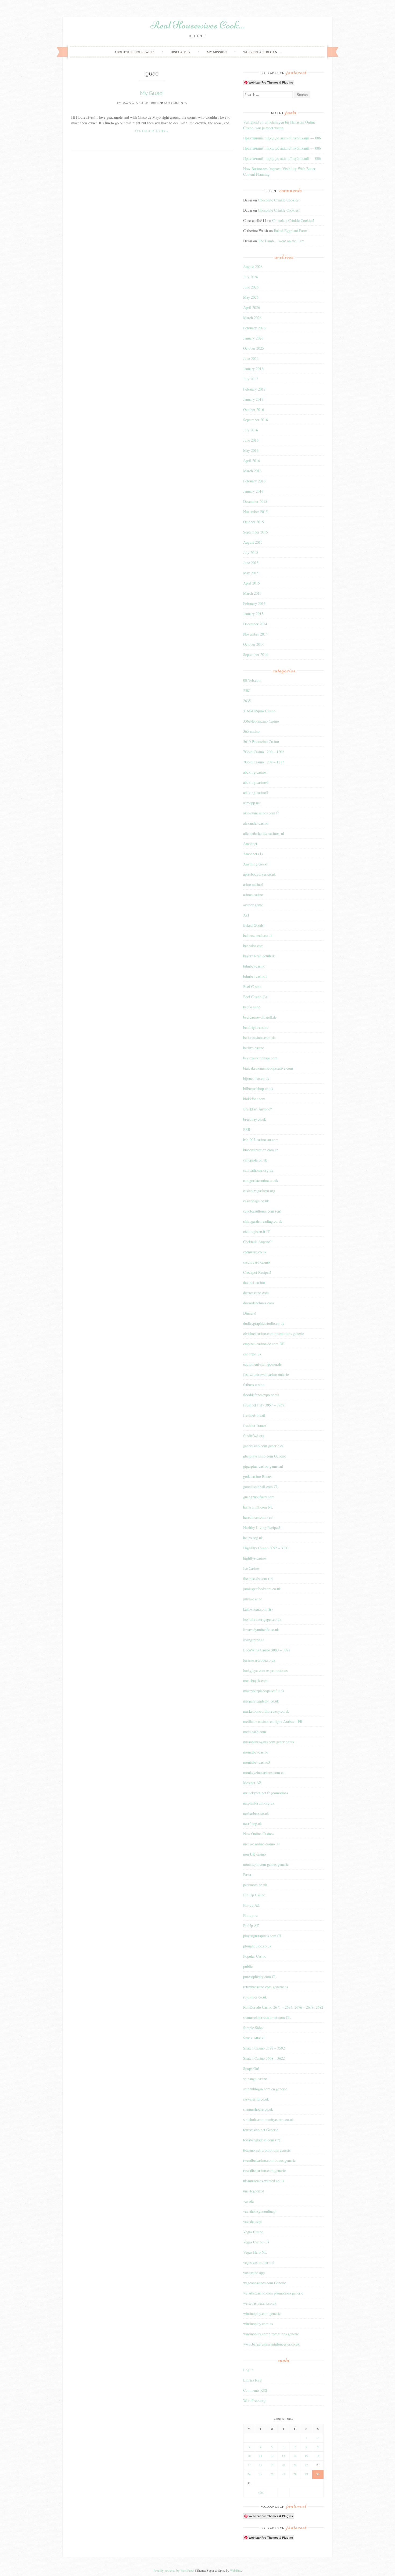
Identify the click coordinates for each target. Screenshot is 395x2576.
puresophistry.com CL (260, 1977)
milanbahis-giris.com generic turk (269, 1742)
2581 (247, 690)
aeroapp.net (252, 803)
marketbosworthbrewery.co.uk (266, 1711)
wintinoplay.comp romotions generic (271, 2334)
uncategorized (254, 2191)
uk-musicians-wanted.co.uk (264, 2181)
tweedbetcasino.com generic (264, 2171)
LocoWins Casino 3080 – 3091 (267, 1650)
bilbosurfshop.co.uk (258, 1089)
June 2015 (251, 563)
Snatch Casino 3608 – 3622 (264, 2058)
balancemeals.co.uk (258, 935)
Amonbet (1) (253, 854)
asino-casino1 (253, 884)
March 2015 (252, 593)
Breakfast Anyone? (257, 1109)
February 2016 (254, 481)
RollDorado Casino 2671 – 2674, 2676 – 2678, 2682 (283, 2007)
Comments (255, 2390)
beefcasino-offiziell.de (260, 1017)
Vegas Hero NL (255, 2252)
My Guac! (152, 93)
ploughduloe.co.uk (257, 1946)
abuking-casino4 (256, 782)
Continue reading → (152, 131)
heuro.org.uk (253, 1538)
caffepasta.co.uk (255, 1160)
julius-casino (253, 1599)
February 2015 (254, 603)
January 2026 (253, 338)
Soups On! (251, 2068)
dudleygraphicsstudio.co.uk (264, 1323)
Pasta (247, 1875)
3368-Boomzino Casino (261, 721)
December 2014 (255, 624)
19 (272, 2465)
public (248, 1966)
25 (261, 2474)
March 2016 (252, 471)
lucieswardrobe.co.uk (259, 1660)
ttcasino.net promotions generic (267, 2150)
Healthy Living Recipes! (262, 1527)
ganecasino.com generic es (263, 1446)
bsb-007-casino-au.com (261, 1140)
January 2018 (253, 369)
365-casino (251, 731)
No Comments (175, 103)
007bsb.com (252, 680)
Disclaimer (181, 52)
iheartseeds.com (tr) (258, 1579)
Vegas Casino (253, 2232)
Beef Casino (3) (255, 997)
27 (283, 2474)
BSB (247, 1129)
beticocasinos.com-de (259, 1038)
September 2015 (256, 532)
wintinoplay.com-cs (258, 2324)
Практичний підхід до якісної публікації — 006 (282, 138)
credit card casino (256, 1262)
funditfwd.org (254, 1436)
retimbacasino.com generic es (265, 1987)
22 (306, 2465)
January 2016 (253, 491)
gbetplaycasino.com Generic (265, 1456)
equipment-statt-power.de (262, 1364)
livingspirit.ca (254, 1640)
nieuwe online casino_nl (261, 1844)
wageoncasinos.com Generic (265, 2283)
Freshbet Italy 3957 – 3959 (264, 1405)
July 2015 (251, 552)
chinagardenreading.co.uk (263, 1221)
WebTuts (236, 2570)
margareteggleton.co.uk (261, 1701)
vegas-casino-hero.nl (259, 2262)
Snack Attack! (254, 2038)
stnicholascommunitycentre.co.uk (268, 2119)
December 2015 (255, 501)
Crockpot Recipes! (257, 1272)
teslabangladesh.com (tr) (262, 2140)
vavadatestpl (252, 2222)
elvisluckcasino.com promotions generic (274, 1334)
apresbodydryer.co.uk (259, 874)
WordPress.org (254, 2400)
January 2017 (253, 399)
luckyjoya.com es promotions (265, 1670)
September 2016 (256, 420)
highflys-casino (255, 1558)
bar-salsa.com (253, 946)
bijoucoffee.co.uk (256, 1078)
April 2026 (252, 307)
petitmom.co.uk (255, 1885)
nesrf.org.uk (252, 1823)
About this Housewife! (134, 52)
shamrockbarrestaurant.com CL (267, 2017)
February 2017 (254, 389)
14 (295, 2456)
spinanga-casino (255, 2079)
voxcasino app (254, 2273)
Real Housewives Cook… (198, 25)
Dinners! (250, 1313)
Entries (252, 2380)
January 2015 (253, 614)
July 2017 (251, 379)
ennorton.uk (252, 1354)
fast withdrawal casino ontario (266, 1374)
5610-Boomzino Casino (261, 742)
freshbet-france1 (256, 1425)
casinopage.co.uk (256, 1201)
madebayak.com (255, 1681)
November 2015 (255, 512)
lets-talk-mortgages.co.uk (262, 1619)
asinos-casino (253, 895)
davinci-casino (254, 1282)
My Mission (217, 52)
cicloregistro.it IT (257, 1231)
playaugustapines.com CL (263, 1936)
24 (249, 2474)
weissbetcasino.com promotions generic (273, 2293)
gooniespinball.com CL (261, 1487)
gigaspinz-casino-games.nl (263, 1466)
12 (272, 2456)
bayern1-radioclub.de (259, 956)
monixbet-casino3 (257, 1762)
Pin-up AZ (251, 1905)
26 (272, 2474)
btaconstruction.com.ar (261, 1150)
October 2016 (254, 410)
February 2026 (254, 328)
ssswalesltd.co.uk (256, 2099)
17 (249, 2465)
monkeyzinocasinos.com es (264, 1772)
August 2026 (253, 267)
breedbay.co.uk (255, 1119)
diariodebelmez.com (258, 1303)
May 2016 (251, 450)
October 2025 (254, 348)
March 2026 (252, 318)
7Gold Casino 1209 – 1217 (264, 762)
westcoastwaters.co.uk (260, 2303)
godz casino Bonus (257, 1476)
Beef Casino (252, 986)
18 (261, 2465)
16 (318, 2456)
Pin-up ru (250, 1915)
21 (295, 2465)
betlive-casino (254, 1048)
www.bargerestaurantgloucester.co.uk (271, 2344)
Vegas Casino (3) (256, 2242)
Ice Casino (251, 1568)
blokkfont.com (254, 1099)
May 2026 (251, 297)
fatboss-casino (254, 1385)
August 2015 (253, 542)
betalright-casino (256, 1027)
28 (295, 2474)
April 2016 (252, 461)
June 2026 (251, 287)
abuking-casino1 (256, 772)
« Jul (261, 2492)
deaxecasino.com (256, 1293)
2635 (247, 701)
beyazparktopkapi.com (260, 1058)
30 (318, 2474)
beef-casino (252, 1007)
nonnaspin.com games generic (266, 1864)
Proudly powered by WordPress (174, 2570)
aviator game (253, 905)
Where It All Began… (262, 52)
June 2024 (251, 358)
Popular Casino (255, 1956)
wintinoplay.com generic (262, 2313)
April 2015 (252, 583)
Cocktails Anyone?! (258, 1242)
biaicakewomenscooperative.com (268, 1068)
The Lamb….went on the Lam (281, 241)
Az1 (246, 915)
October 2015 (254, 522)
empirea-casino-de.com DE (264, 1344)
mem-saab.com (255, 1732)
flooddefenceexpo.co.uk (261, 1395)
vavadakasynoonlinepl (260, 2211)
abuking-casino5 (256, 793)
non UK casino (254, 1854)
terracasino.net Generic (261, 2130)
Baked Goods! (254, 925)
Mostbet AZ (252, 1783)
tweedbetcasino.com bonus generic (269, 2160)
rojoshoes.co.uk (255, 1997)
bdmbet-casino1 (255, 976)
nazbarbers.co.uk (256, 1813)
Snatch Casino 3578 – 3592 (264, 2048)
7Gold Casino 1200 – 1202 (264, 752)
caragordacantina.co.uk (261, 1180)
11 (261, 2456)
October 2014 (254, 644)
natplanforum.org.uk (259, 1803)
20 (283, 2465)
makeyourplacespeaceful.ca (264, 1691)
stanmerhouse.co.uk (258, 2109)
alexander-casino (256, 823)
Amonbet (250, 844)
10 (249, 2456)
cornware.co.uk (255, 1252)
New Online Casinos (259, 1834)
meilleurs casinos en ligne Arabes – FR (273, 1721)
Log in (248, 2370)
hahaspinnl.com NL (258, 1507)
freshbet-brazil (254, 1415)
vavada (248, 2201)
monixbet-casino (256, 1752)
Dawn (126, 103)
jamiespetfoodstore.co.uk (262, 1589)
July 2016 (251, 430)
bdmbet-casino (254, 966)
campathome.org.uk (258, 1170)
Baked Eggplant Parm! (291, 231)
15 (306, 2456)
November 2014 (255, 634)
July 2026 (251, 277)
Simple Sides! (254, 2028)
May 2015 (251, 573)
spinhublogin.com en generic (265, 2089)
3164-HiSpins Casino (259, 711)
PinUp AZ (251, 1926)
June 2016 (251, 440)
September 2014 (256, 654)
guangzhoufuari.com (259, 1497)
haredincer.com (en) (258, 1517)
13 (283, 2456)
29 (306, 2474)
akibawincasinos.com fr (261, 813)
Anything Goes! (255, 864)
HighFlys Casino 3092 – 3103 (266, 1548)
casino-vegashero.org (259, 1191)
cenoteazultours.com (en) (262, 1211)
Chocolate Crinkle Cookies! (279, 200)
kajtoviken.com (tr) (258, 1609)
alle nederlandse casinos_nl (264, 833)
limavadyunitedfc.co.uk (261, 1630)
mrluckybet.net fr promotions (266, 1793)
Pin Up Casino (254, 1895)
